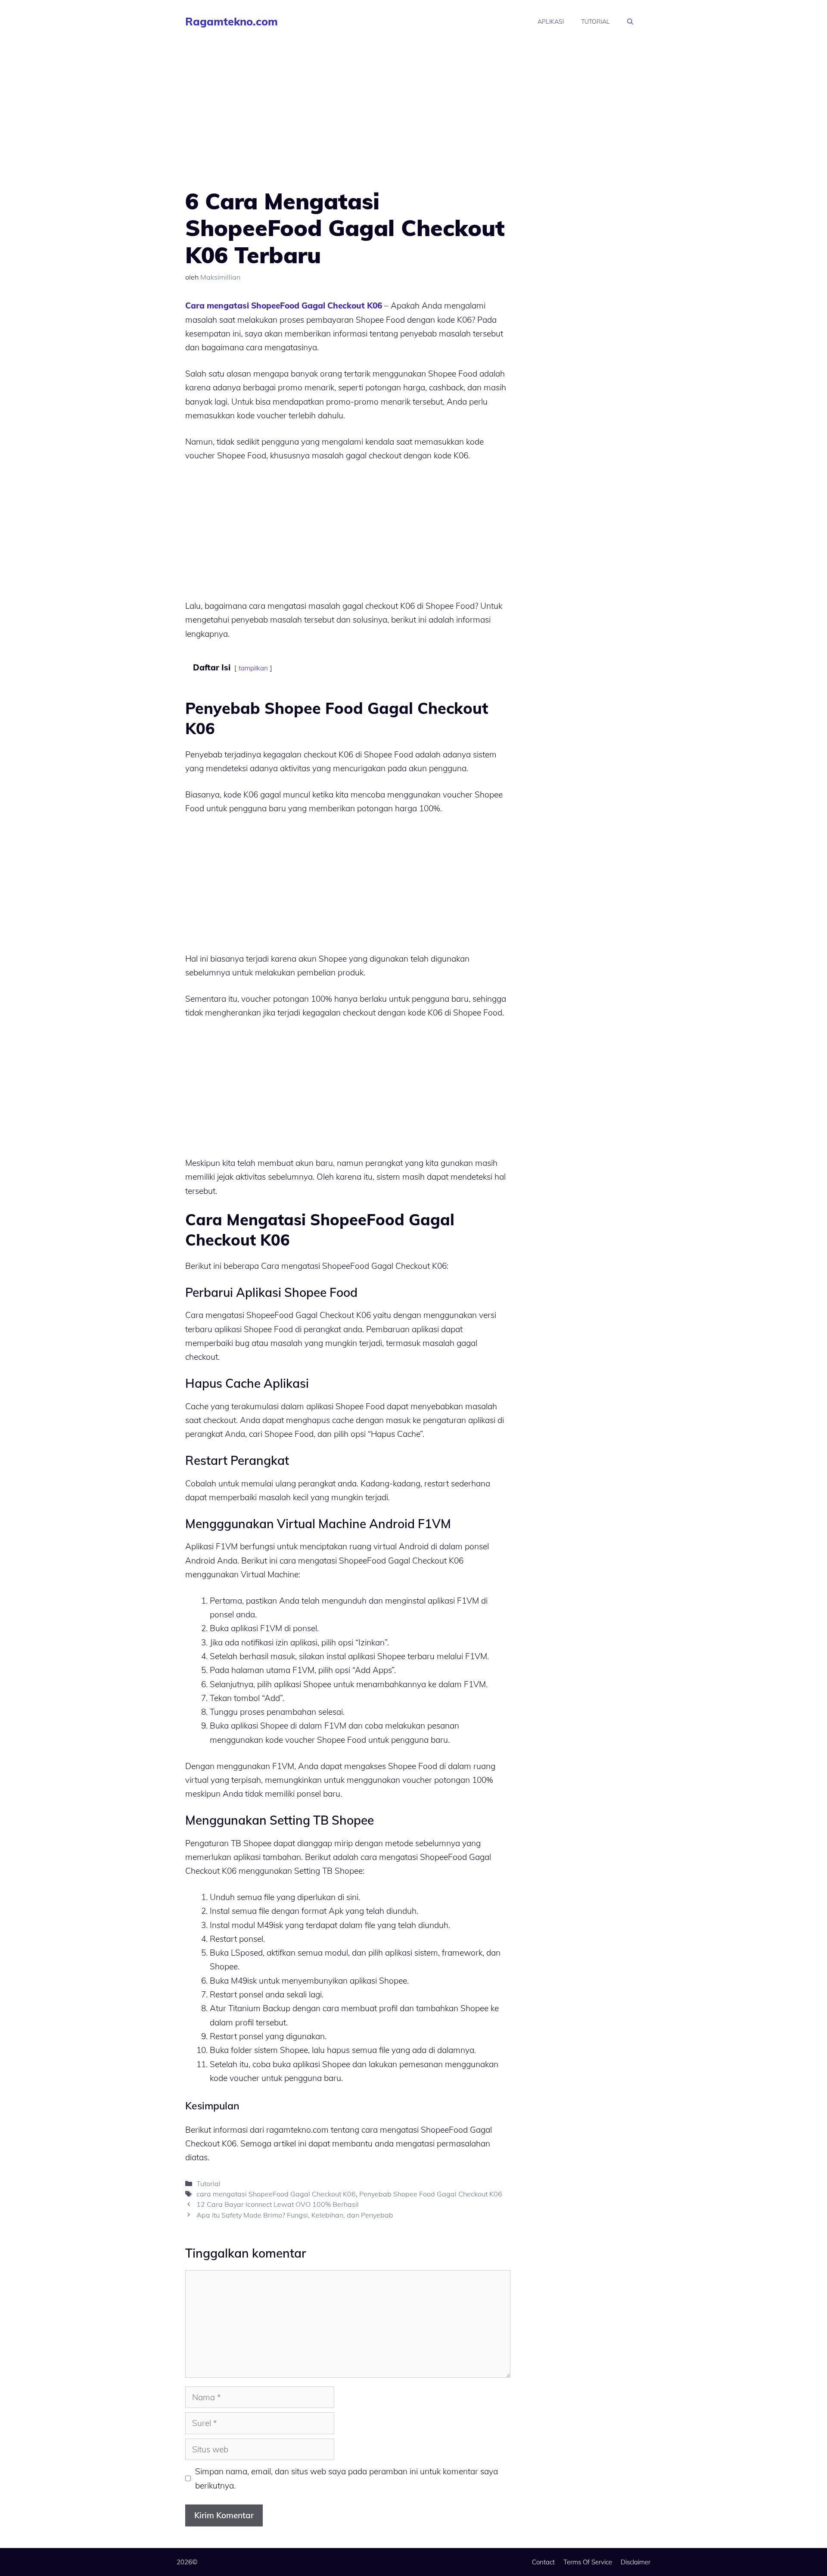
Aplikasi (551, 22)
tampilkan (253, 668)
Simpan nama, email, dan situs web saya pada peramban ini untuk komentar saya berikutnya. (347, 2478)
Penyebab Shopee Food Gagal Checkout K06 (431, 2194)
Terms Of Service (588, 2562)
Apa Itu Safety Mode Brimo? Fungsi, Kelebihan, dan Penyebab (295, 2215)
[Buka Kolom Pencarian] (630, 22)
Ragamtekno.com (232, 21)
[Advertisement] (348, 124)
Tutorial (595, 22)
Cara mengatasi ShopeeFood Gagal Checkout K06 (284, 305)
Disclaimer (636, 2562)
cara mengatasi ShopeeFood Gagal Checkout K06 (276, 2194)
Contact (543, 2562)
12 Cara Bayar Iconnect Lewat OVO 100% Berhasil (278, 2204)
